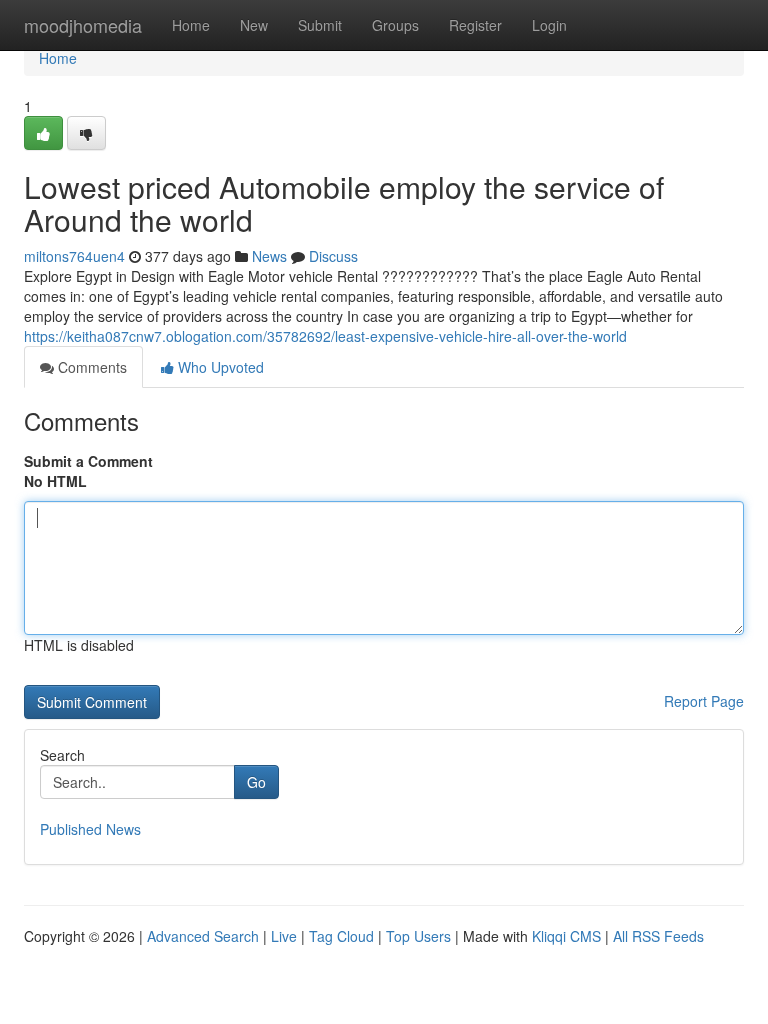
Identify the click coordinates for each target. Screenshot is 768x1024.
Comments (90, 367)
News (269, 256)
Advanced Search (203, 936)
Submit (320, 25)
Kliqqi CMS (566, 936)
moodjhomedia (83, 25)
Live (284, 936)
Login (549, 25)
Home (191, 25)
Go (256, 782)
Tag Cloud (341, 936)
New (254, 25)
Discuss (333, 256)
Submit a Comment (88, 461)
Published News (90, 829)
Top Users (418, 936)
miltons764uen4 (74, 256)
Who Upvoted (219, 367)
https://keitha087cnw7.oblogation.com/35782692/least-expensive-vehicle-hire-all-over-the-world (325, 336)
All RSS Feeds (658, 936)
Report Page (704, 701)
